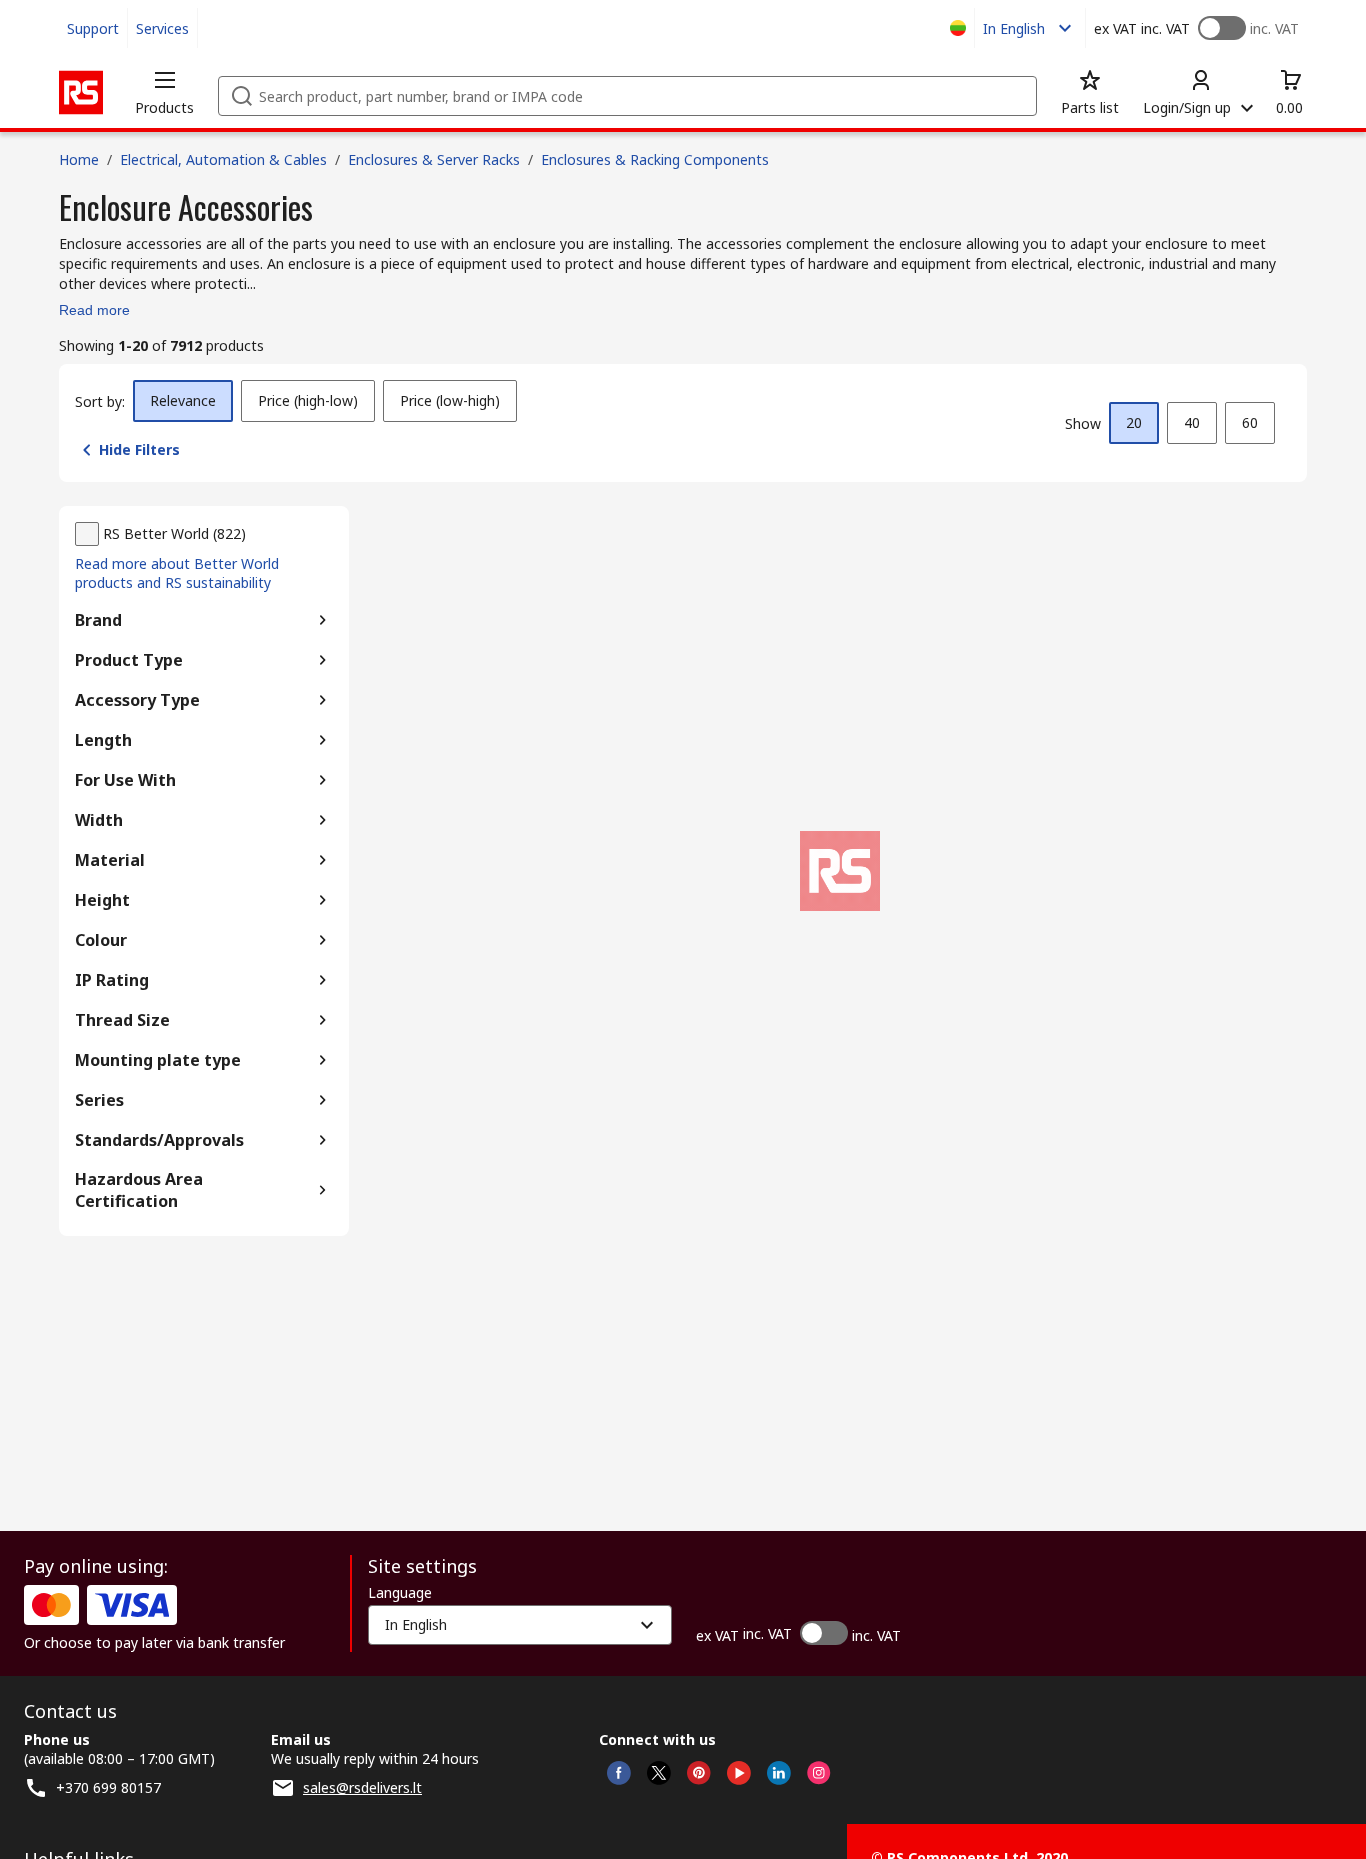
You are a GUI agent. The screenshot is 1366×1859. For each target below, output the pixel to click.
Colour (101, 940)
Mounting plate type (158, 1060)
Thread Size (122, 1020)
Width (99, 820)
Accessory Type (137, 700)
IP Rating (112, 980)
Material (110, 860)
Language (400, 1593)
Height (102, 900)
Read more (94, 310)
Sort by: (100, 401)
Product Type (129, 660)
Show (1083, 423)
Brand (98, 620)
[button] (164, 92)
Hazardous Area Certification (139, 1190)
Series (99, 1100)
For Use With (125, 780)
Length (103, 740)
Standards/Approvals (159, 1140)
